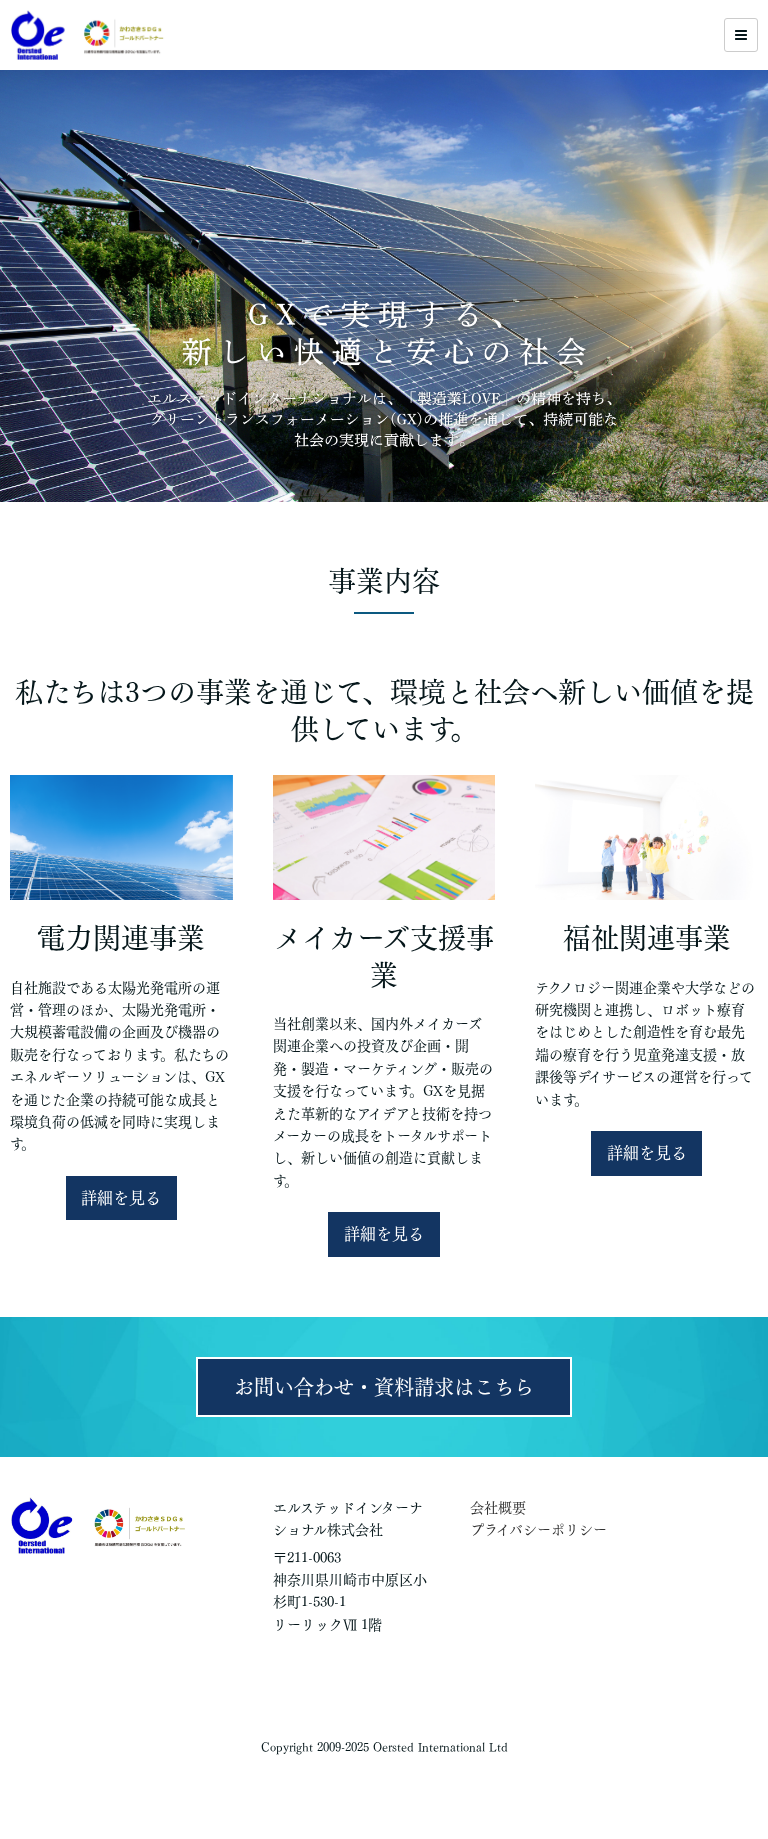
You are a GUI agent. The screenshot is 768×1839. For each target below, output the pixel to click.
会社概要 (498, 1508)
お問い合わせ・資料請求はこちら (384, 1387)
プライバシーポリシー (538, 1530)
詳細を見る (121, 1198)
